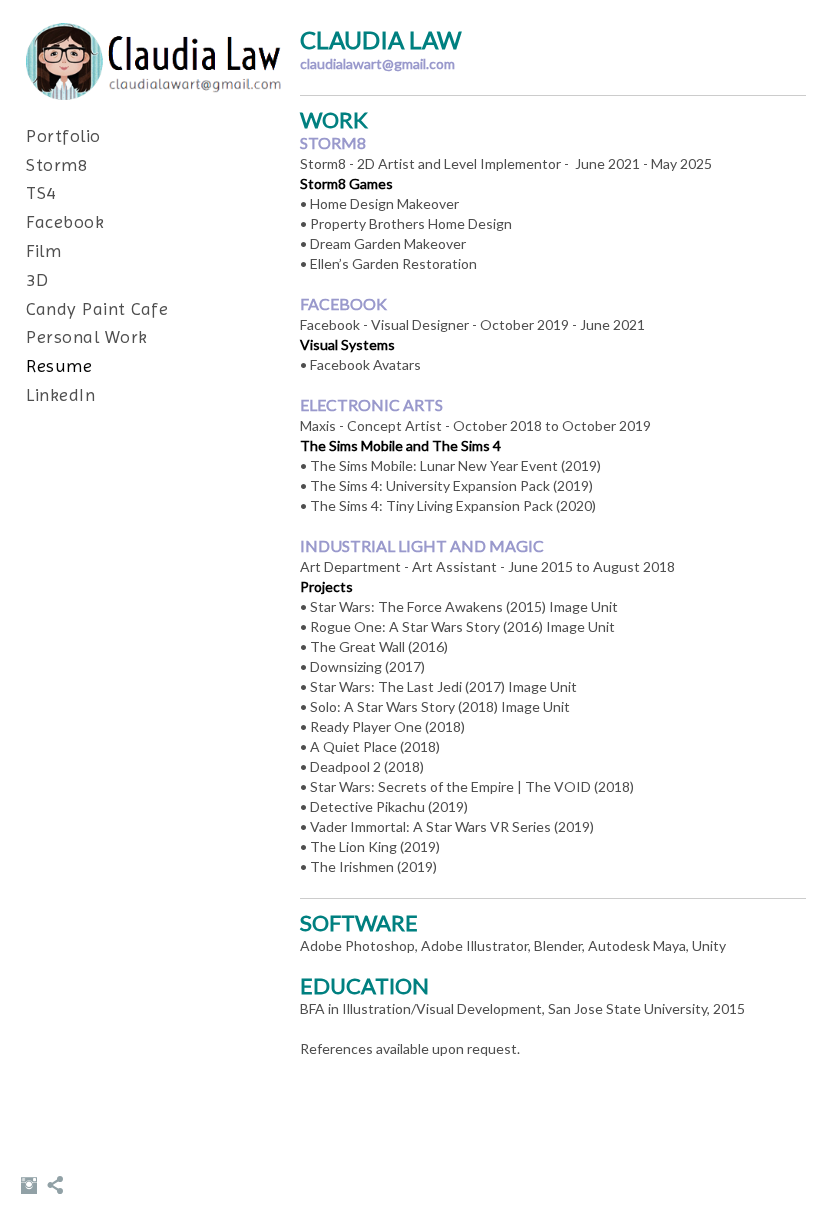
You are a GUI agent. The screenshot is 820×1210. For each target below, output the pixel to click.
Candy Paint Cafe (97, 308)
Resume (59, 365)
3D (37, 279)
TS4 (41, 192)
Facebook (65, 221)
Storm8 (56, 164)
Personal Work (87, 336)
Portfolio (63, 135)
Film (43, 250)
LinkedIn (60, 394)
